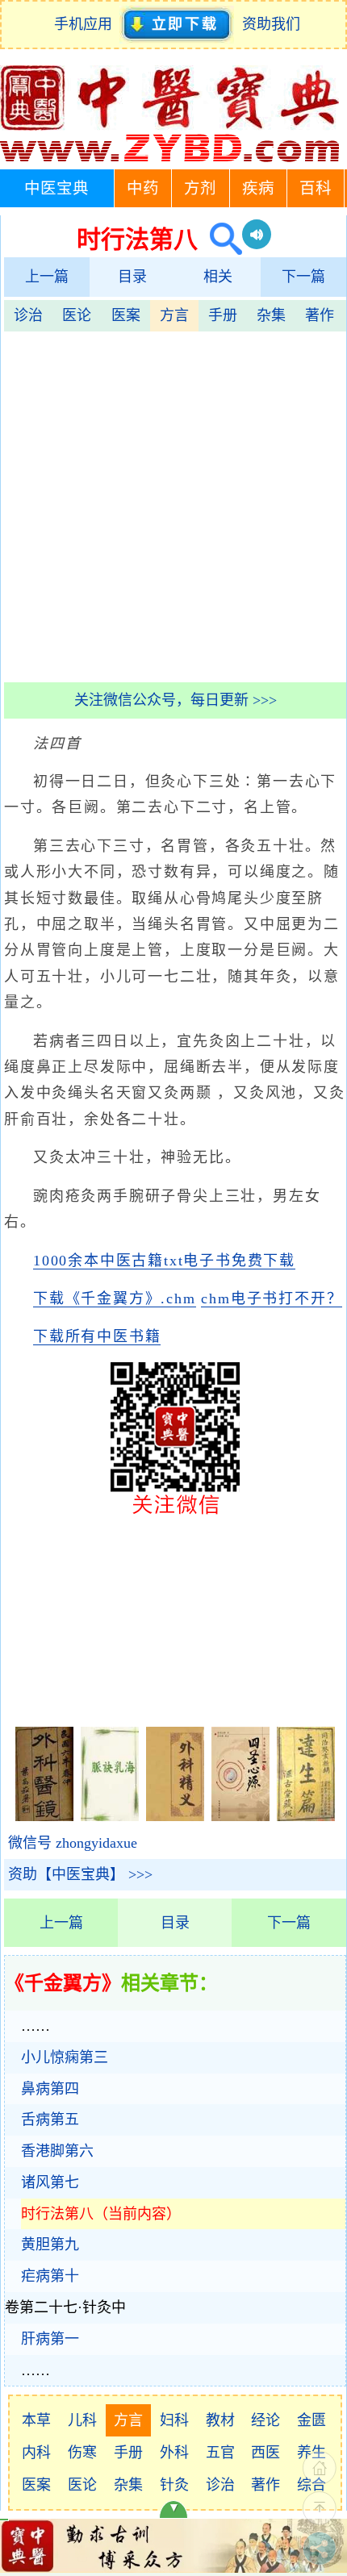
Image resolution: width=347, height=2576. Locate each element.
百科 (316, 188)
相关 (218, 277)
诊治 (28, 315)
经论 (265, 2420)
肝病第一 (50, 2339)
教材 (220, 2420)
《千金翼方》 (63, 1983)
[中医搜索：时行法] (220, 239)
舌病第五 (50, 2120)
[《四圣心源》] (240, 1816)
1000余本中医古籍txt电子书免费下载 (164, 1261)
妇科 (174, 2420)
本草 (36, 2420)
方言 (174, 315)
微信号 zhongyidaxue (73, 1843)
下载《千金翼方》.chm (115, 1298)
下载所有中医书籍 (97, 1336)
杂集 (271, 315)
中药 (143, 188)
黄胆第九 (50, 2245)
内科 (36, 2453)
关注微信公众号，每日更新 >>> (176, 700)
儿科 (82, 2420)
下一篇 (303, 277)
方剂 (200, 188)
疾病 (258, 188)
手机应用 (87, 24)
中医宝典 (56, 188)
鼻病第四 (50, 2089)
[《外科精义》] (175, 1816)
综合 (311, 2485)
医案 (126, 315)
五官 (220, 2453)
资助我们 (271, 24)
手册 (223, 315)
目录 (132, 277)
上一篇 (47, 277)
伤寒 (82, 2453)
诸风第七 (50, 2182)
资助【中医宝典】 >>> (80, 1874)
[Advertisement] (173, 505)
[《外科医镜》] (44, 1816)
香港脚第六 (57, 2151)
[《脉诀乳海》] (110, 1816)
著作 (320, 315)
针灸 (174, 2485)
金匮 (311, 2420)
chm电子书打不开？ (272, 1298)
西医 (265, 2453)
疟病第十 (50, 2276)
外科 (174, 2453)
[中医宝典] (169, 158)
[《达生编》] (306, 1816)
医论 (77, 315)
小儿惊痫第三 (65, 2057)
